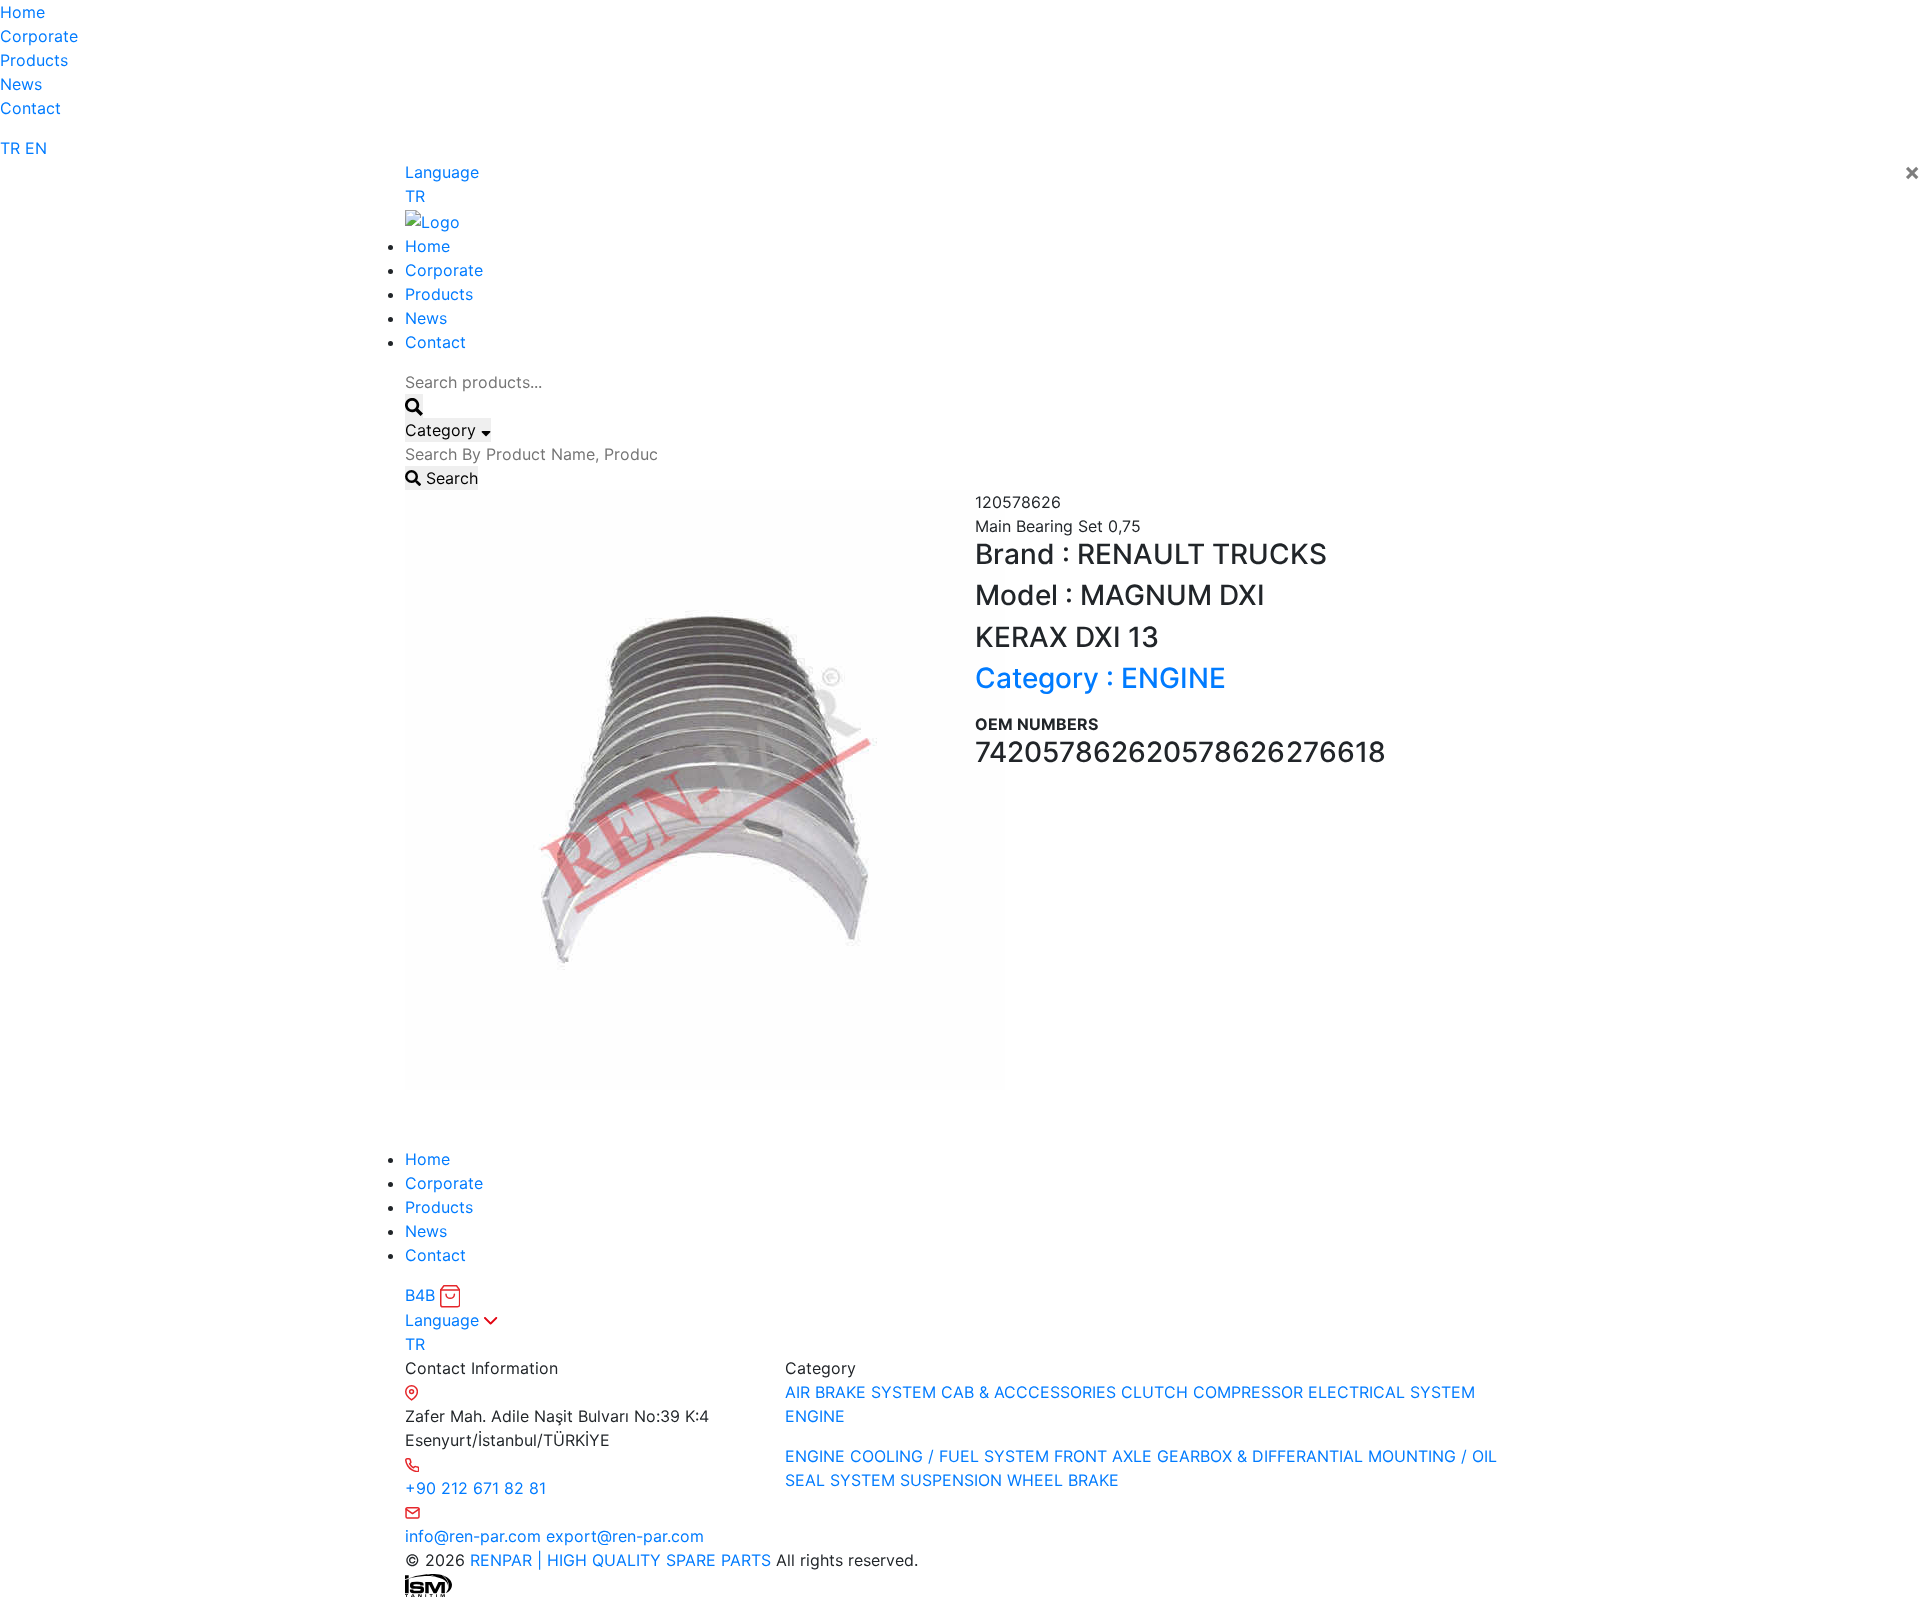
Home (22, 12)
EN (36, 148)
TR (10, 148)
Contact (30, 108)
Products (34, 60)
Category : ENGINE (1100, 678)
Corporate (39, 36)
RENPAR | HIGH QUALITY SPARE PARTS (618, 1560)
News (21, 84)
